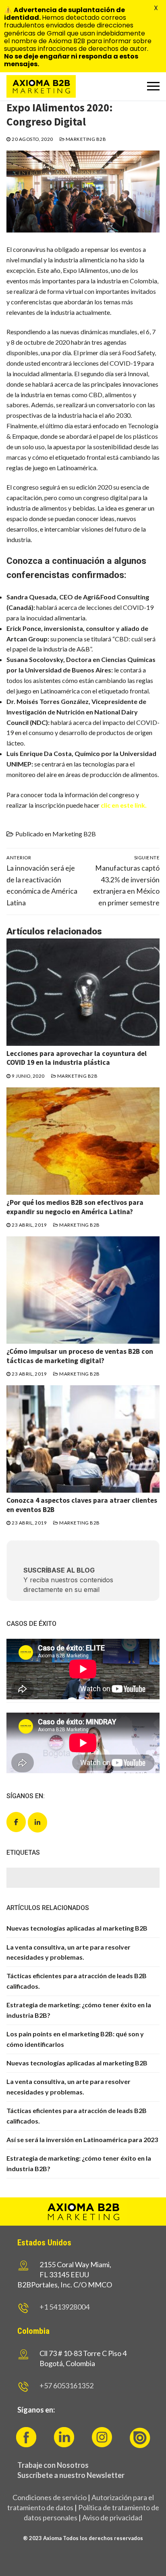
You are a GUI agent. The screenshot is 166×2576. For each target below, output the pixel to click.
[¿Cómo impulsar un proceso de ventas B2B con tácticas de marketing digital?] (83, 1290)
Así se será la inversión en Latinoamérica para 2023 (82, 2139)
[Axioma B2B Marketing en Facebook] (16, 1822)
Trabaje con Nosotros (53, 2465)
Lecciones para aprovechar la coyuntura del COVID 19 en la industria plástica (77, 1058)
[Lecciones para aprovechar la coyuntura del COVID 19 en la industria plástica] (83, 992)
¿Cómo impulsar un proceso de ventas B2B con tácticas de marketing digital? (80, 1356)
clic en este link (123, 805)
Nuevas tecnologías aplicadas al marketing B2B (77, 1928)
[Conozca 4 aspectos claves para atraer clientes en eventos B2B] (83, 1439)
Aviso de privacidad (112, 2517)
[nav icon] (153, 86)
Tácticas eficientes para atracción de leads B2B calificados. (77, 1981)
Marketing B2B (85, 139)
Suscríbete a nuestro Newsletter (71, 2475)
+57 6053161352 (66, 2385)
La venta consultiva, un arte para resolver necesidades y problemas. (68, 1952)
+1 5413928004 (64, 2307)
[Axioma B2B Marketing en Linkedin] (37, 1822)
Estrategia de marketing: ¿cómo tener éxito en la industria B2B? (79, 2010)
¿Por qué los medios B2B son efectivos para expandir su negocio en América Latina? (75, 1207)
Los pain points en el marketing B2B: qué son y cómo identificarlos (75, 2039)
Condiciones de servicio (50, 2497)
